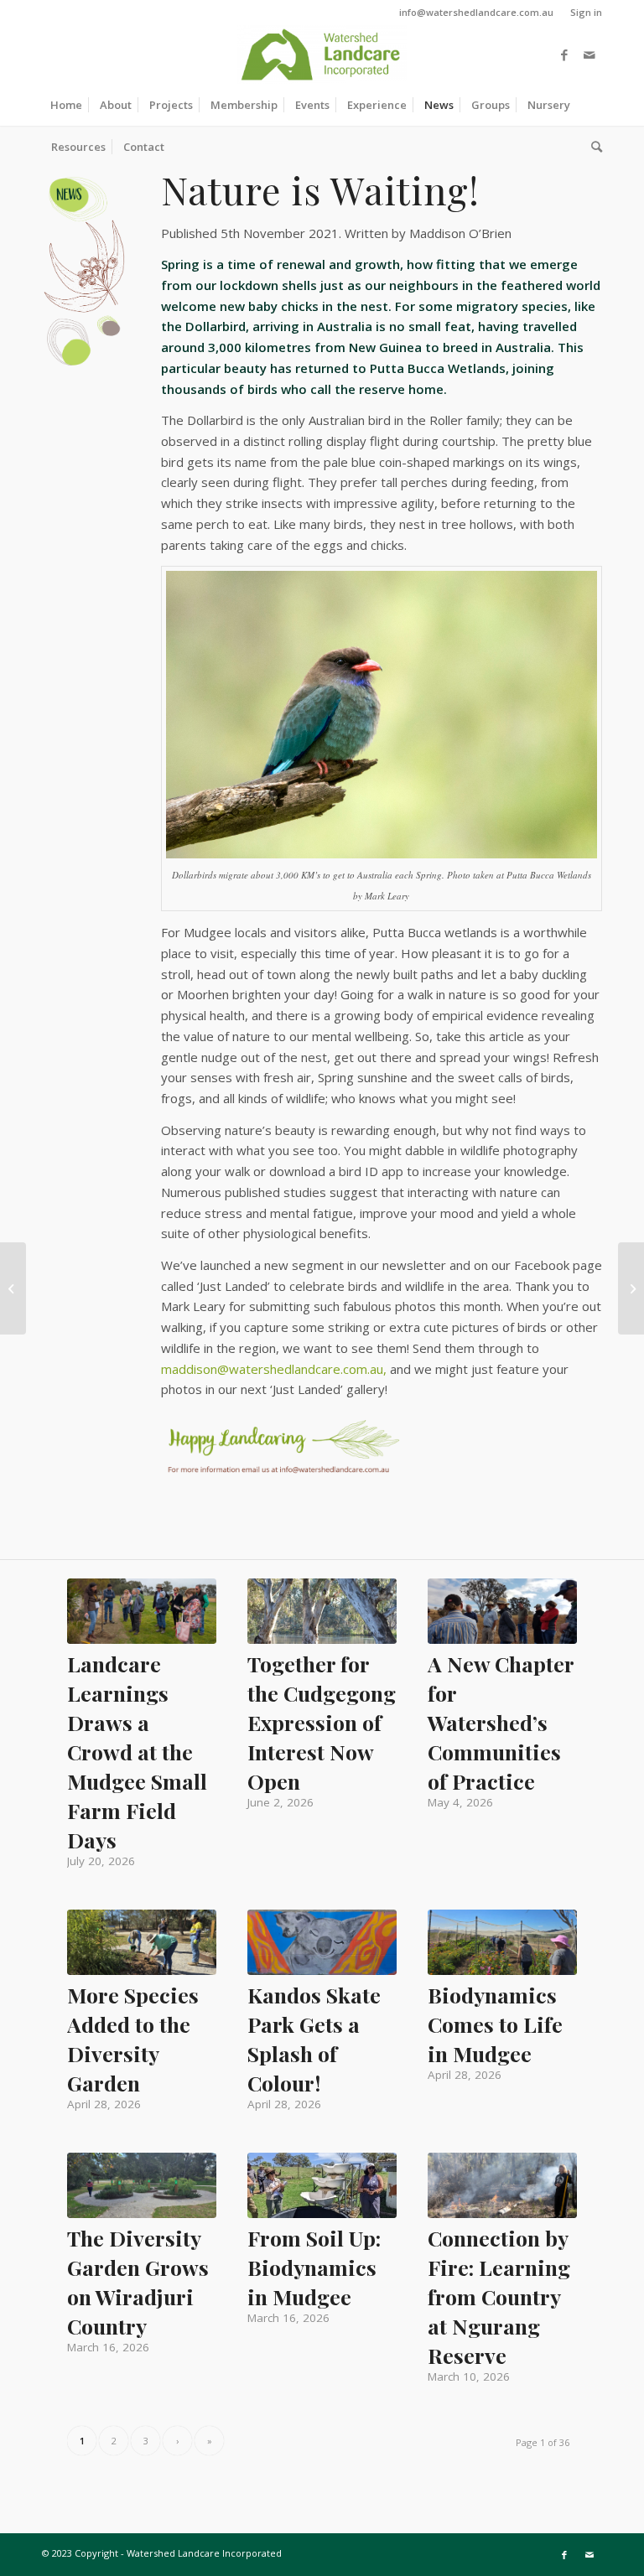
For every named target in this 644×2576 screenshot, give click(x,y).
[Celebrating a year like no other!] (631, 1288)
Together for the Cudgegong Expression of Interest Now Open (322, 1722)
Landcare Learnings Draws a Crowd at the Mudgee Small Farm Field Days (137, 1752)
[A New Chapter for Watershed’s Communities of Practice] (502, 1611)
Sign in (586, 12)
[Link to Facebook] (564, 54)
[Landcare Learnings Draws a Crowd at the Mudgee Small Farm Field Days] (142, 1611)
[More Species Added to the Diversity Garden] (142, 1942)
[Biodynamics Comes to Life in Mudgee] (502, 1942)
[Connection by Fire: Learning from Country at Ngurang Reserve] (502, 2185)
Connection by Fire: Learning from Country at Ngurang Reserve (499, 2296)
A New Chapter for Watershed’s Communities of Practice (501, 1722)
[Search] (592, 147)
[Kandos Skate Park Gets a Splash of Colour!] (322, 1942)
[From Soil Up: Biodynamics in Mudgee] (322, 2185)
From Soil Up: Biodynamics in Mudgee (314, 2267)
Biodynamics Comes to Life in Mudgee (495, 2024)
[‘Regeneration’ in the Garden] (13, 1288)
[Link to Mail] (589, 54)
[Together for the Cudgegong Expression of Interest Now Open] (322, 1611)
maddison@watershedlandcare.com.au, (274, 1369)
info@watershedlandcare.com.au (476, 12)
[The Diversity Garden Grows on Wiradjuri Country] (142, 2185)
